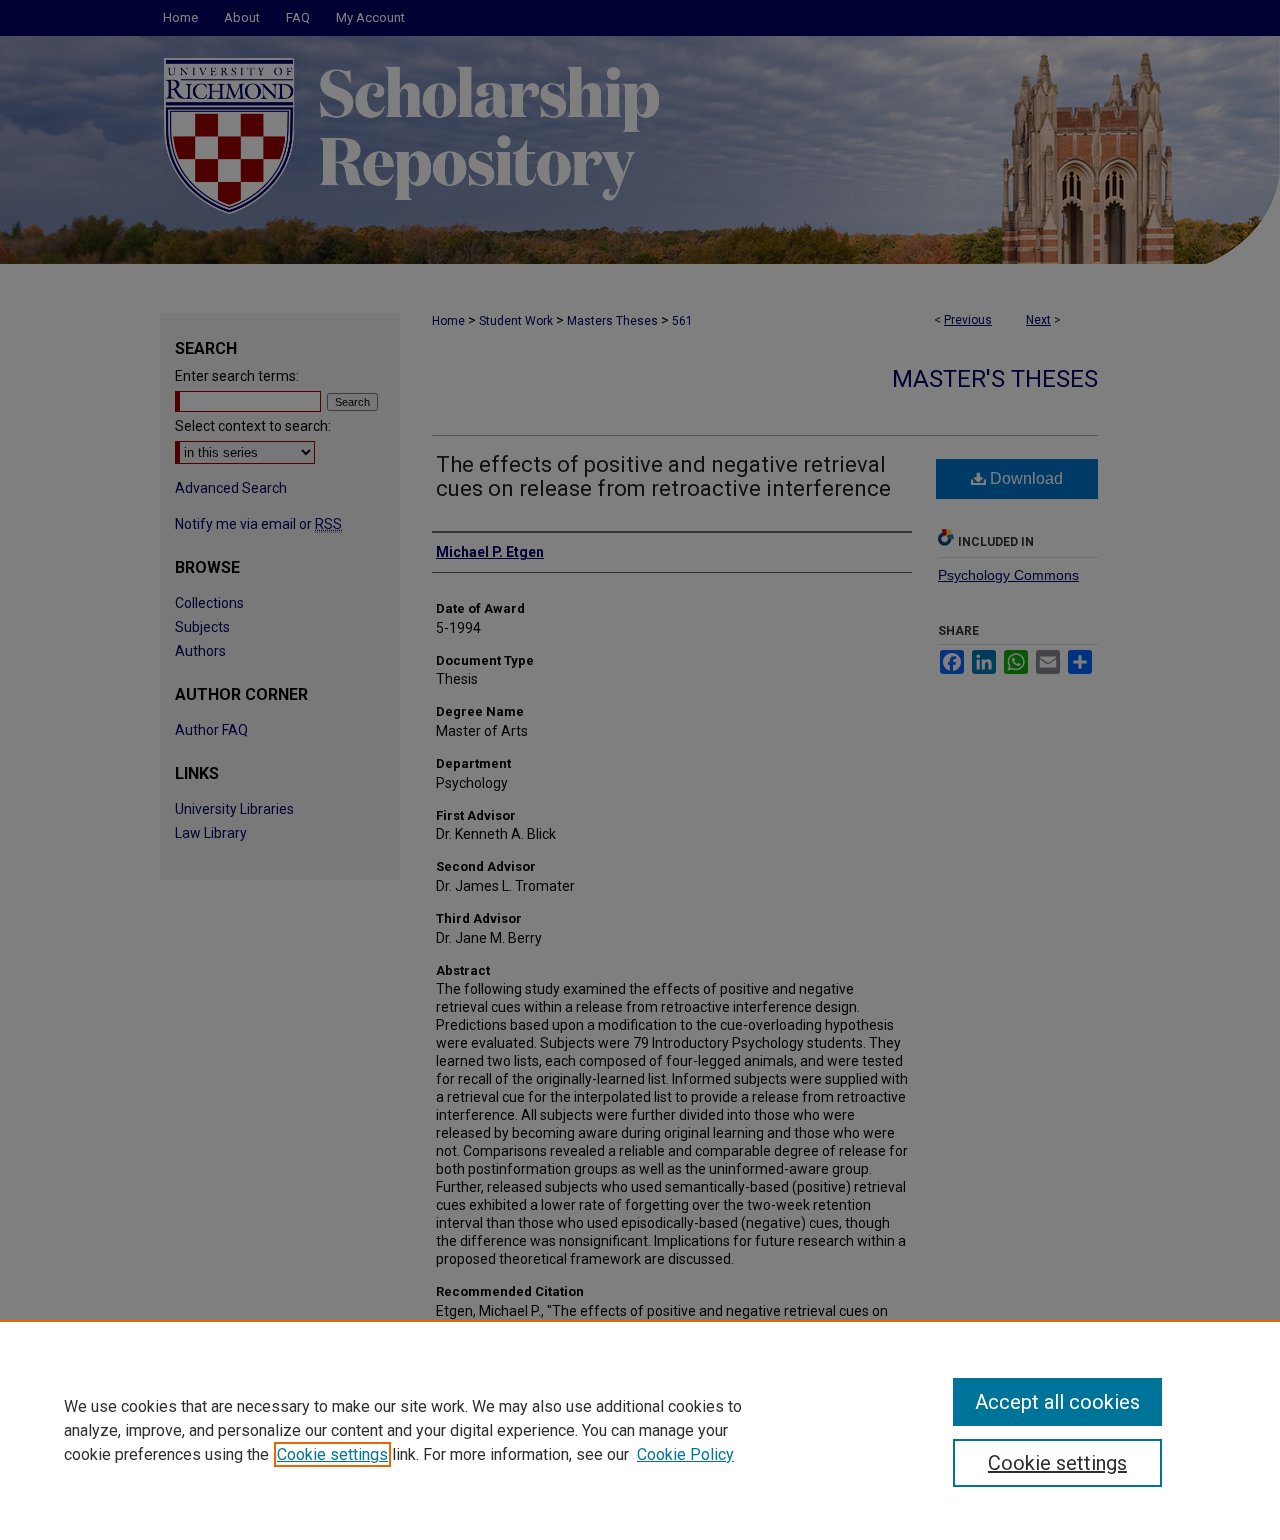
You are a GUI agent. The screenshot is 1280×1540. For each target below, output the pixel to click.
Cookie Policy (685, 1454)
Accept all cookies (1057, 1402)
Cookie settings (332, 1454)
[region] (640, 1430)
